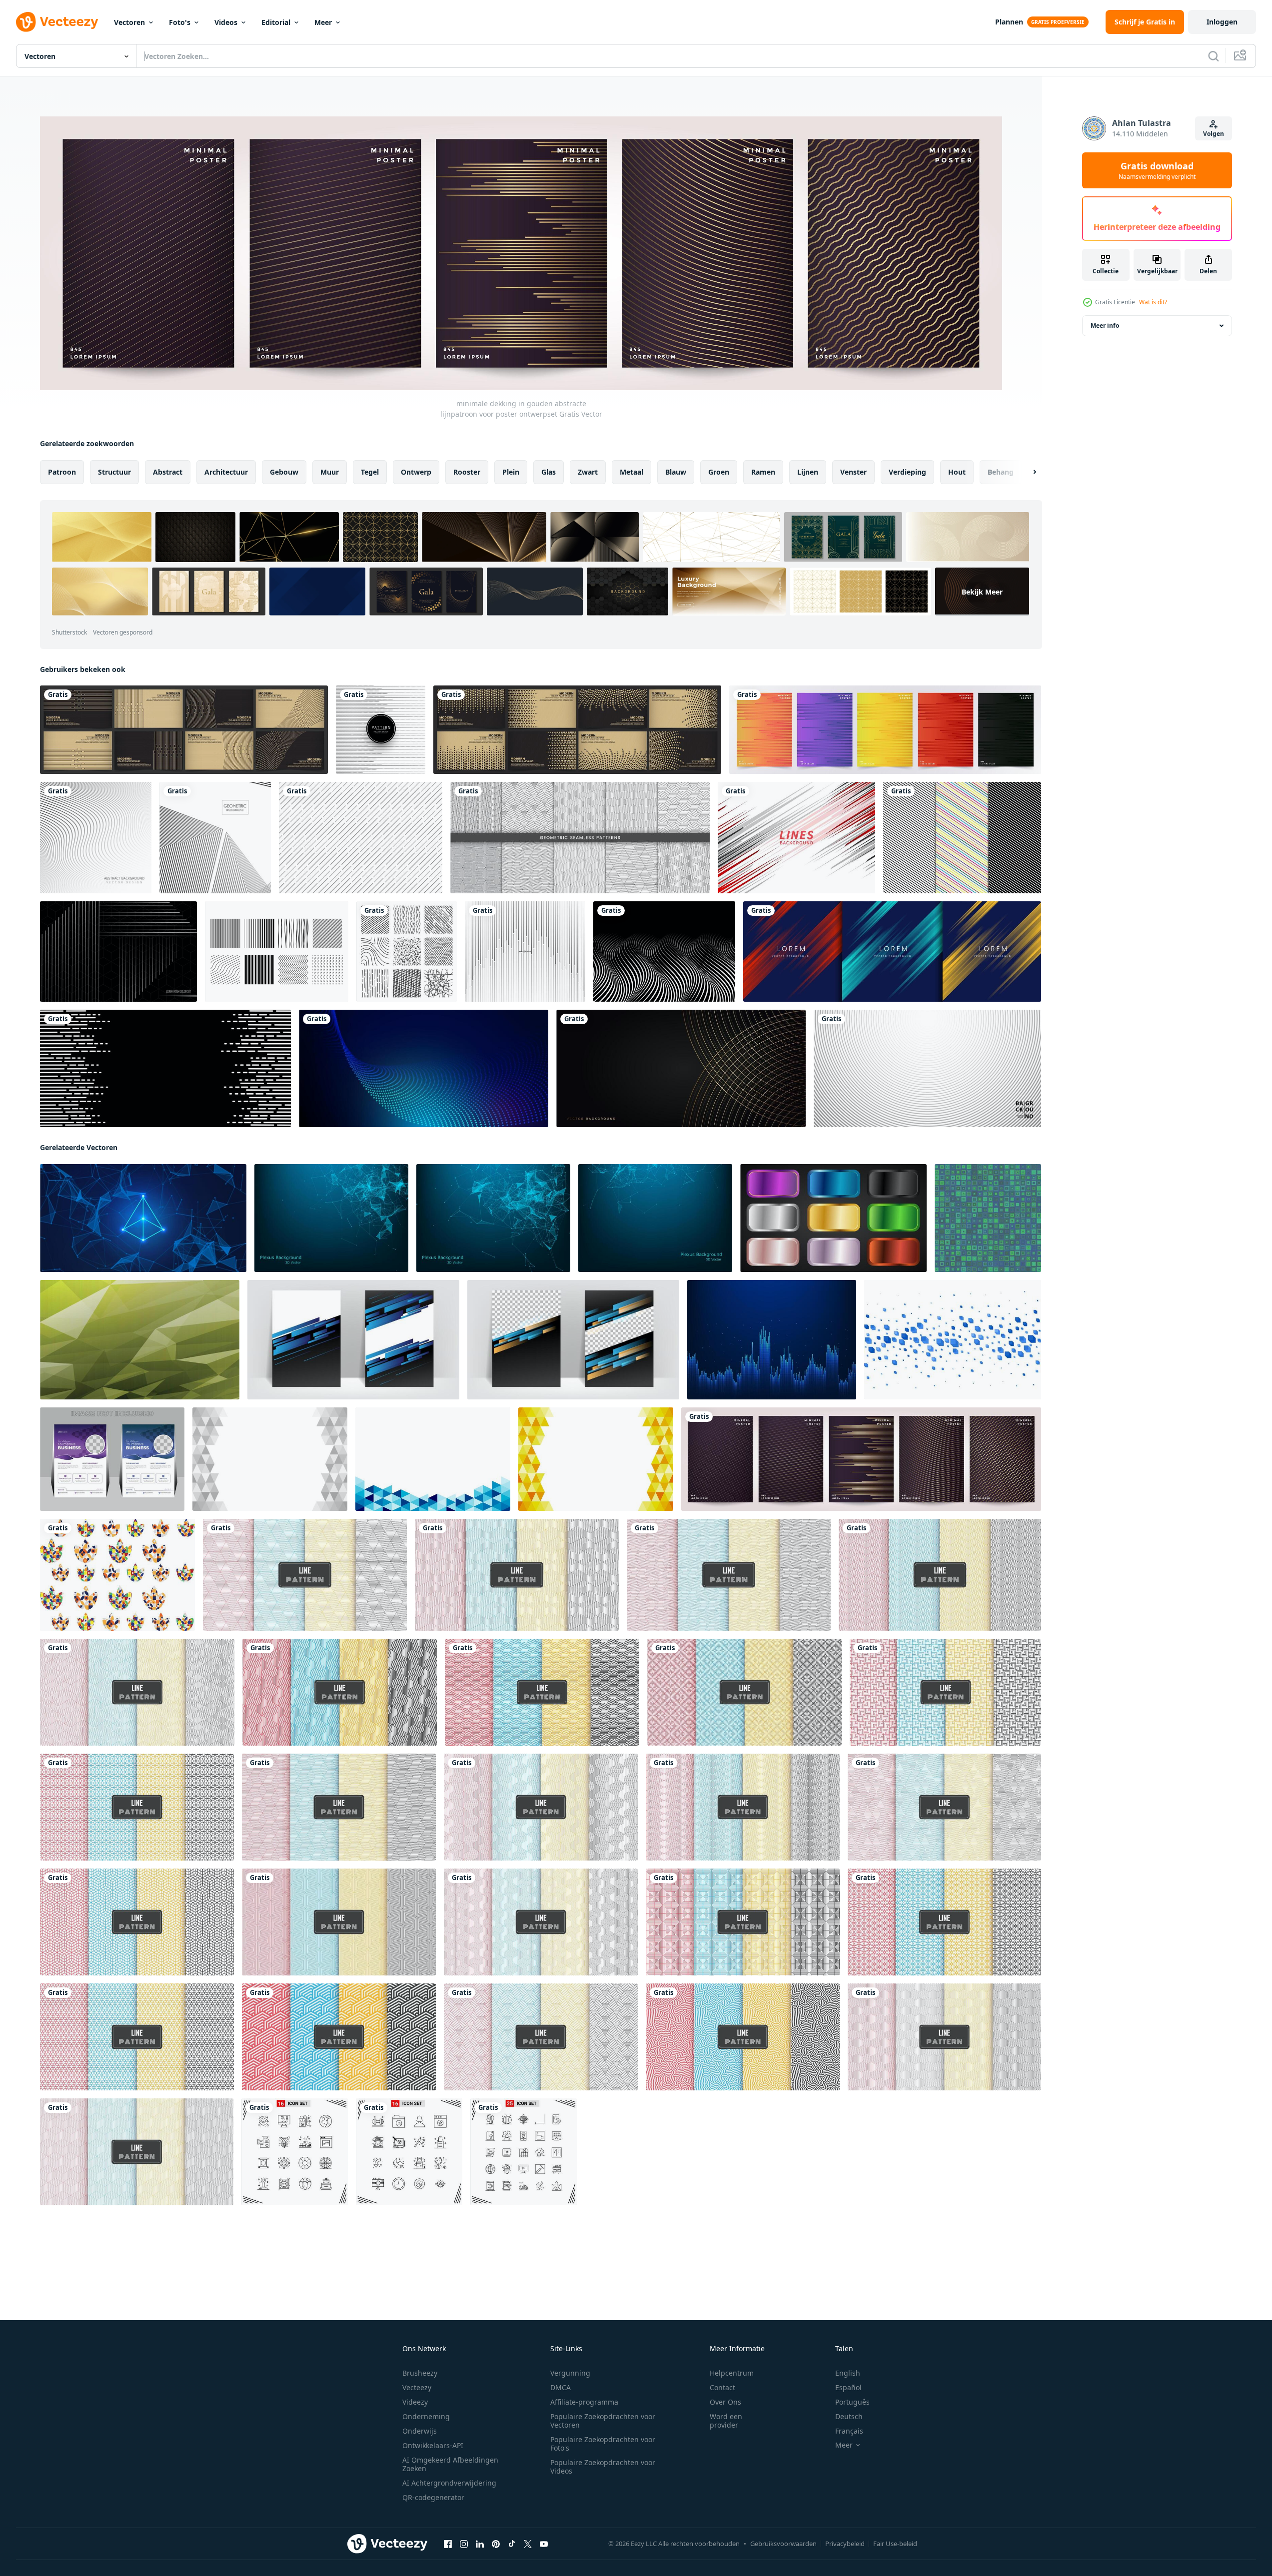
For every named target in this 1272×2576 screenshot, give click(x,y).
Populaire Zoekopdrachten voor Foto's (603, 2444)
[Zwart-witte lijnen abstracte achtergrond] (165, 1068)
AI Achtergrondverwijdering (449, 2483)
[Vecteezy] (57, 22)
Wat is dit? (1153, 302)
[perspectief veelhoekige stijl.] (140, 1340)
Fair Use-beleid (895, 2544)
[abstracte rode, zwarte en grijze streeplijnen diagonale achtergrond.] (796, 838)
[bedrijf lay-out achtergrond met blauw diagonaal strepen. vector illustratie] (353, 1340)
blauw (676, 472)
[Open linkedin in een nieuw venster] (480, 2544)
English (848, 2373)
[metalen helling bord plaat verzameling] (833, 1218)
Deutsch (849, 2416)
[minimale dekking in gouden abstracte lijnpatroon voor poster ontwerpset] (861, 1459)
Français (849, 2431)
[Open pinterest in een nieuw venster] (496, 2544)
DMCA (561, 2387)
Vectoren (129, 22)
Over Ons (725, 2402)
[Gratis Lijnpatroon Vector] (962, 838)
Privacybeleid (845, 2544)
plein (511, 472)
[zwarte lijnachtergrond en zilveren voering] (118, 952)
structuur (114, 472)
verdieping (907, 472)
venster (853, 472)
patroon (62, 472)
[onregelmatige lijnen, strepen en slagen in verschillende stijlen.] (407, 952)
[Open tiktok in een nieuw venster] (512, 2544)
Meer (323, 22)
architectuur (226, 472)
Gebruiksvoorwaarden (783, 2544)
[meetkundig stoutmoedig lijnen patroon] (339, 2037)
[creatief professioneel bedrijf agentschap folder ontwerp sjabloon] (112, 1459)
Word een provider (726, 2421)
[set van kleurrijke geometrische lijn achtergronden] (885, 730)
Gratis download (1157, 170)
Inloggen (1222, 22)
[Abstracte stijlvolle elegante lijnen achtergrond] (96, 838)
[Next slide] (1026, 472)
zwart (588, 472)
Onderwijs (420, 2431)
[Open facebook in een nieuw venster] (448, 2544)
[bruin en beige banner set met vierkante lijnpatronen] (577, 730)
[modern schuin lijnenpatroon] (361, 838)
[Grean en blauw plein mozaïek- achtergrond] (988, 1218)
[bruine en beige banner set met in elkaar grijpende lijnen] (184, 730)
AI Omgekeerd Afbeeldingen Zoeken (450, 2464)
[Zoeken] (1214, 56)
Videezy (415, 2402)
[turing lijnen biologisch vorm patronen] (743, 2037)
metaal (632, 472)
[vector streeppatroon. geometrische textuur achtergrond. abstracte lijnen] (525, 952)
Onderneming (426, 2416)
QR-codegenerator (433, 2497)
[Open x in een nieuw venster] (528, 2544)
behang (1001, 472)
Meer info (1105, 325)
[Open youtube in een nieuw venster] (544, 2544)
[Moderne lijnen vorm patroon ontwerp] (381, 730)
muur (330, 472)
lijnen (808, 472)
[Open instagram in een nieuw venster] (464, 2544)
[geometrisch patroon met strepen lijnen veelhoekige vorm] (580, 838)
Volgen (1214, 134)
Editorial (276, 22)
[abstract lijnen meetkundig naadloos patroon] (340, 1692)
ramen (763, 472)
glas (549, 472)
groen (719, 472)
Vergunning (570, 2373)
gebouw (284, 472)
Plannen (1009, 22)
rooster (467, 472)
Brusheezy (420, 2373)
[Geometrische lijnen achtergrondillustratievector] (215, 838)
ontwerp (416, 472)
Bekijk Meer (982, 591)
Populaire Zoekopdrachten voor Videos (603, 2467)
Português (852, 2402)
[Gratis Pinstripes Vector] (277, 952)
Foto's (180, 22)
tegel (370, 472)
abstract (168, 472)
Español (848, 2387)
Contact (722, 2387)
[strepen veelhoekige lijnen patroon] (517, 1575)
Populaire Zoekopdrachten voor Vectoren (603, 2421)
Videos (226, 22)
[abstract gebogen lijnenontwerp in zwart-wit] (664, 952)
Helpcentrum (732, 2373)
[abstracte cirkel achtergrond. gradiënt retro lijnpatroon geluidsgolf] (927, 1068)
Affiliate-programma (584, 2402)
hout (957, 472)
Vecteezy (417, 2387)
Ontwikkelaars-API (433, 2445)
